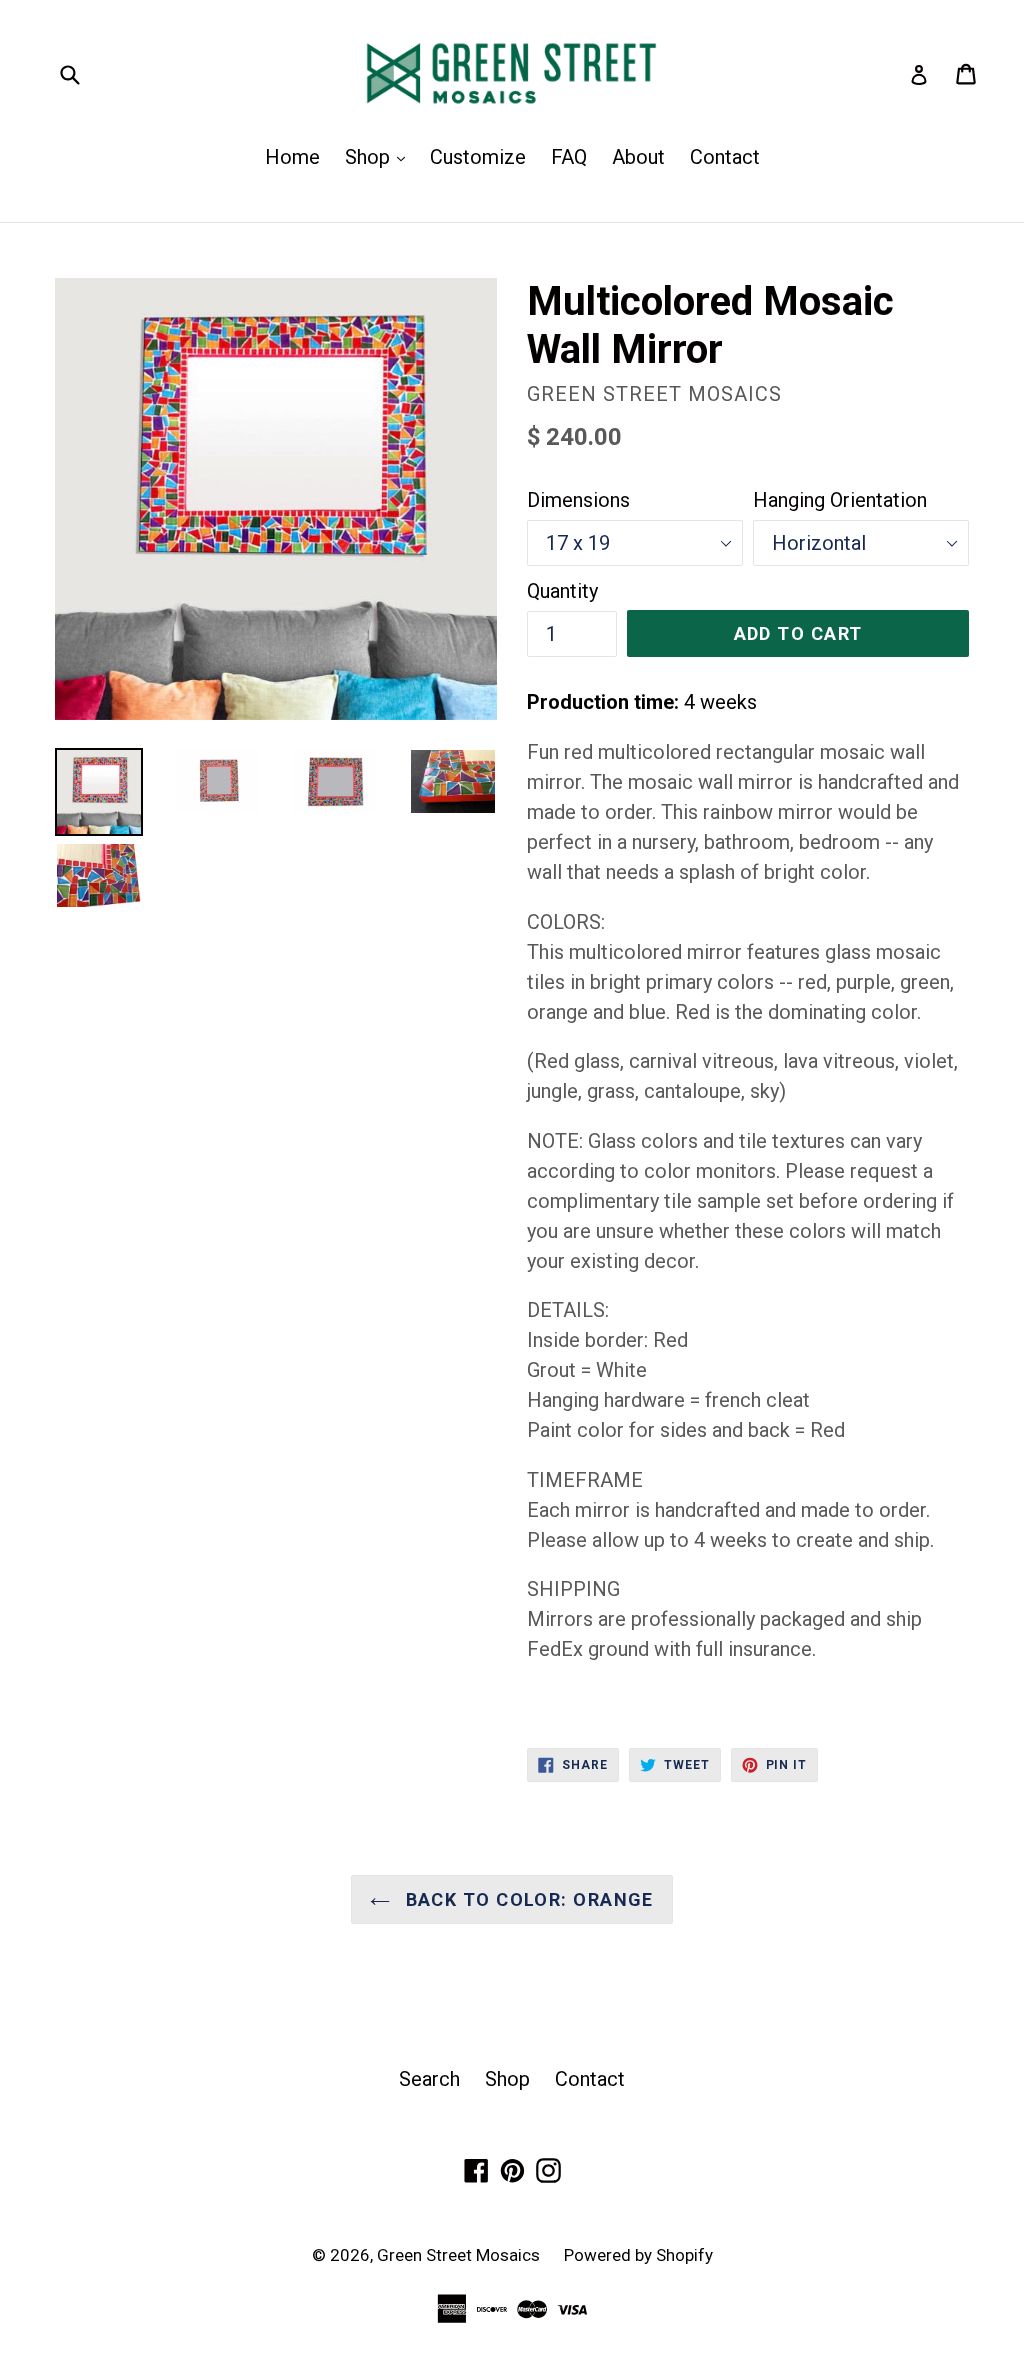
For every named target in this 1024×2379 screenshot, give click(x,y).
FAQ (569, 157)
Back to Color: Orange (527, 1899)
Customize (478, 157)
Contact (725, 157)
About (638, 157)
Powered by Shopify (638, 2255)
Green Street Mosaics (460, 2255)
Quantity (562, 591)
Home (292, 157)
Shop (380, 156)
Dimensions (578, 500)
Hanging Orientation (840, 500)
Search (429, 2079)
